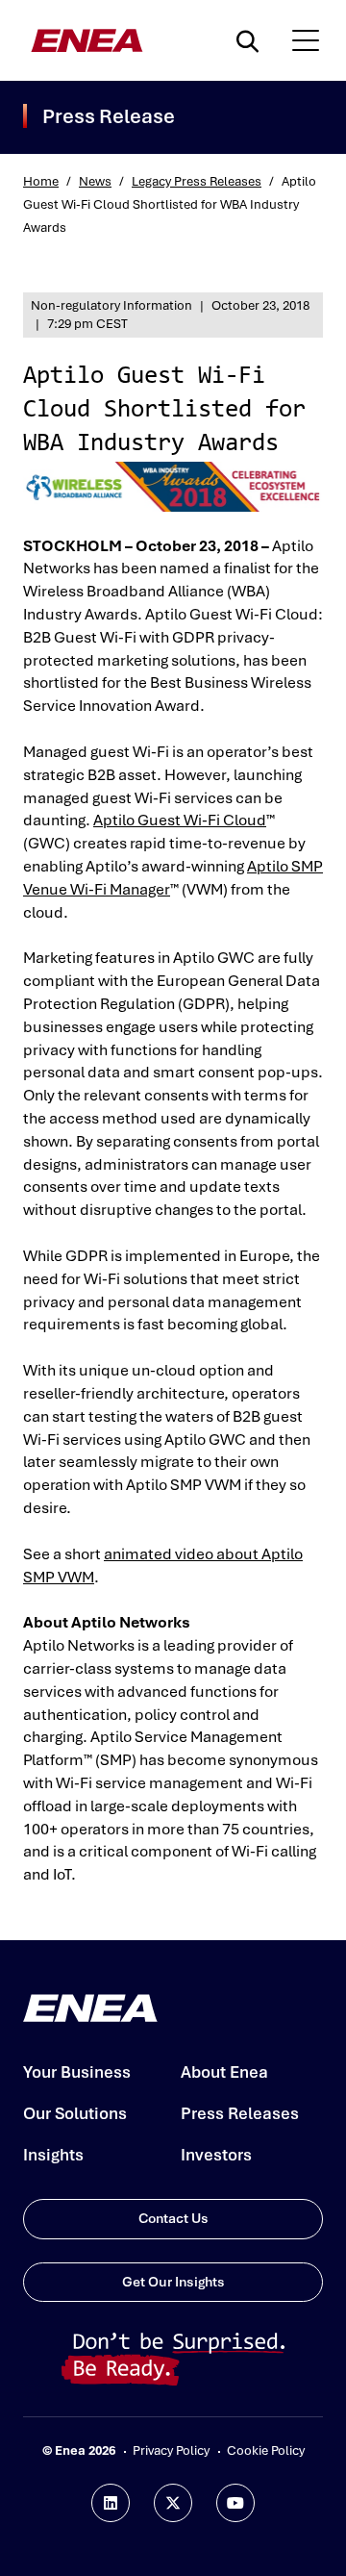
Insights (53, 2155)
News (95, 181)
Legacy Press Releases (197, 181)
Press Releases (240, 2113)
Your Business (77, 2072)
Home (41, 181)
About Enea (224, 2072)
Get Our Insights (173, 2282)
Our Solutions (75, 2113)
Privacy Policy (171, 2450)
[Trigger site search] (252, 40)
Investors (216, 2155)
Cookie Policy (266, 2450)
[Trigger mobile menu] (306, 40)
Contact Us (173, 2218)
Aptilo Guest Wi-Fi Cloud (180, 820)
